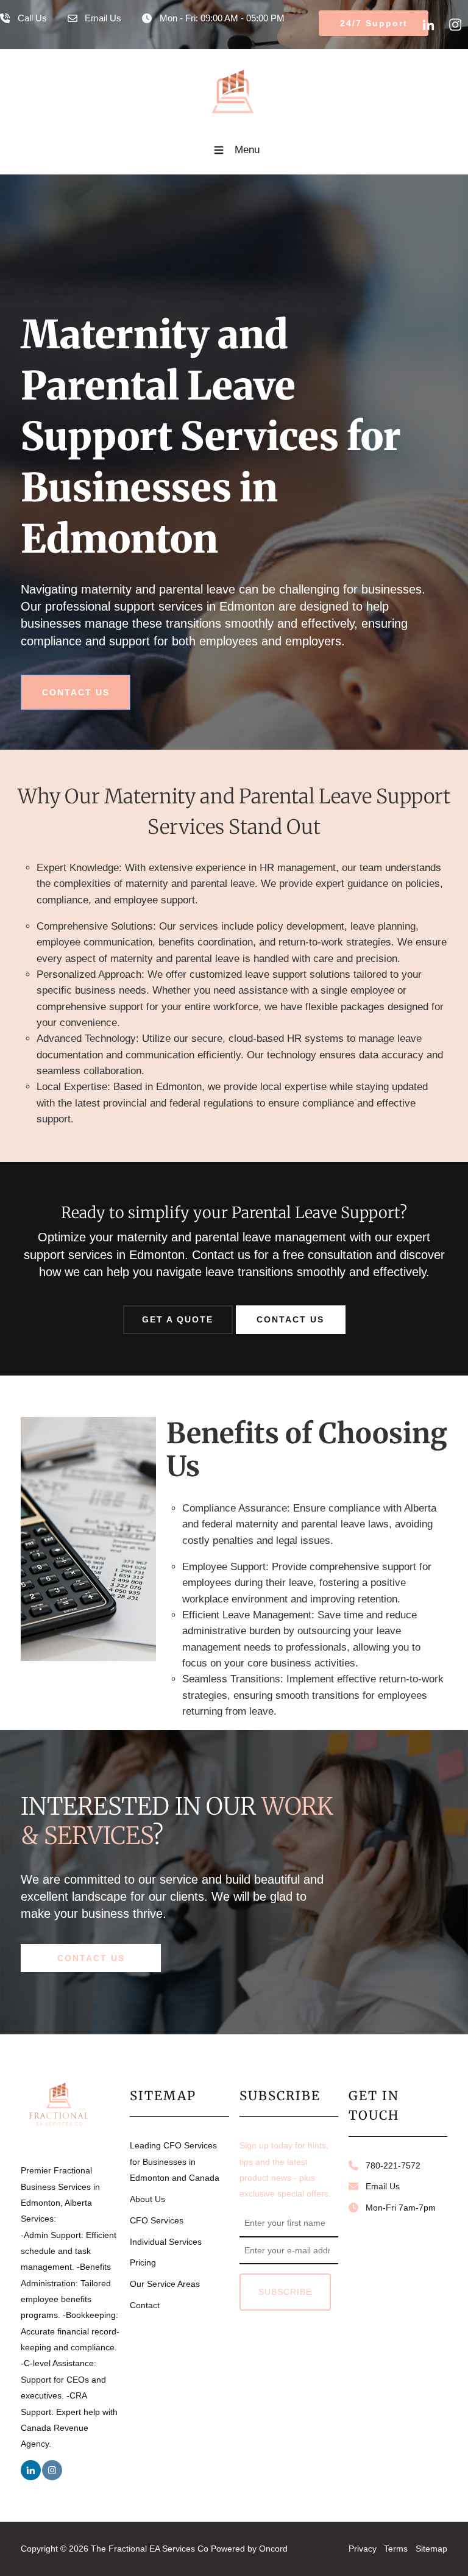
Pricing (143, 2262)
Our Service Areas (165, 2284)
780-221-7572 (389, 2165)
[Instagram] (455, 24)
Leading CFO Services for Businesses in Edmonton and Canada (175, 2162)
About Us (147, 2199)
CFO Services (157, 2220)
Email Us (379, 2186)
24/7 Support (348, 18)
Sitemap (431, 2549)
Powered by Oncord (249, 2549)
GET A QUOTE (178, 1313)
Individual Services (166, 2242)
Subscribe (285, 2292)
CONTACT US (53, 682)
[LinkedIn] (428, 24)
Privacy (363, 2549)
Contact (145, 2305)
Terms (396, 2549)
